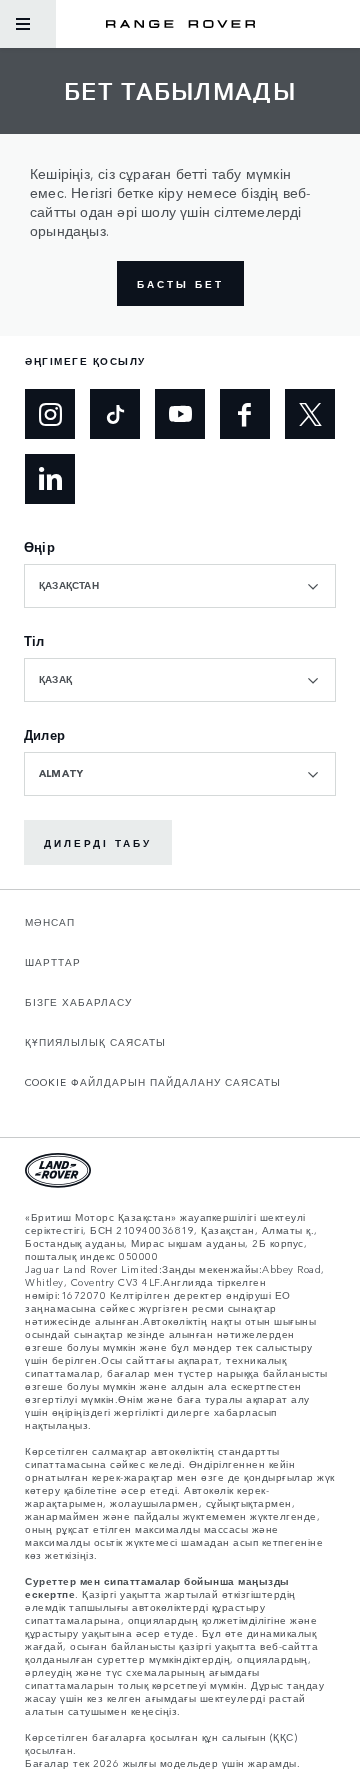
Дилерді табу (98, 843)
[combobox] (180, 586)
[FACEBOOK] (245, 414)
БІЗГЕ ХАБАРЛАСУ (78, 1002)
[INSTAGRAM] (50, 414)
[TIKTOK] (115, 414)
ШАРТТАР (53, 962)
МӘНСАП (50, 922)
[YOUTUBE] (180, 414)
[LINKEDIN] (50, 479)
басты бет (180, 284)
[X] (310, 414)
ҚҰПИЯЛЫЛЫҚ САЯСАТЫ (95, 1042)
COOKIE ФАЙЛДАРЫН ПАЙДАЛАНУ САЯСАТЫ (153, 1082)
